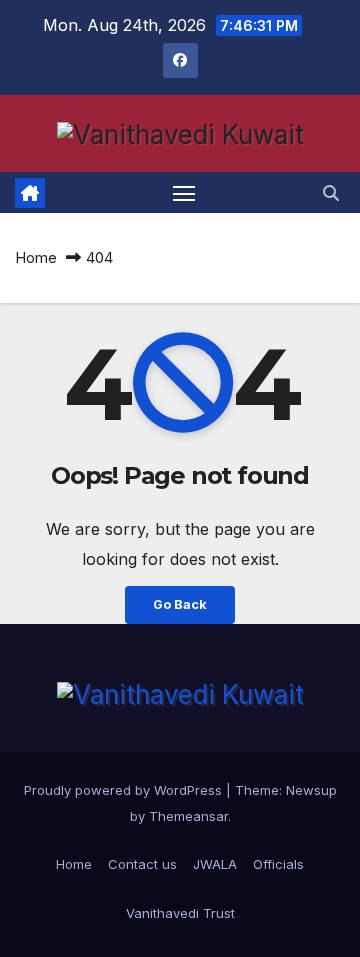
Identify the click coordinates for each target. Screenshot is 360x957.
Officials (278, 864)
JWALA (215, 864)
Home (36, 257)
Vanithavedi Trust (180, 913)
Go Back (180, 604)
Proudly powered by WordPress (125, 790)
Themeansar (188, 816)
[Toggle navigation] (184, 193)
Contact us (142, 864)
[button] (331, 193)
